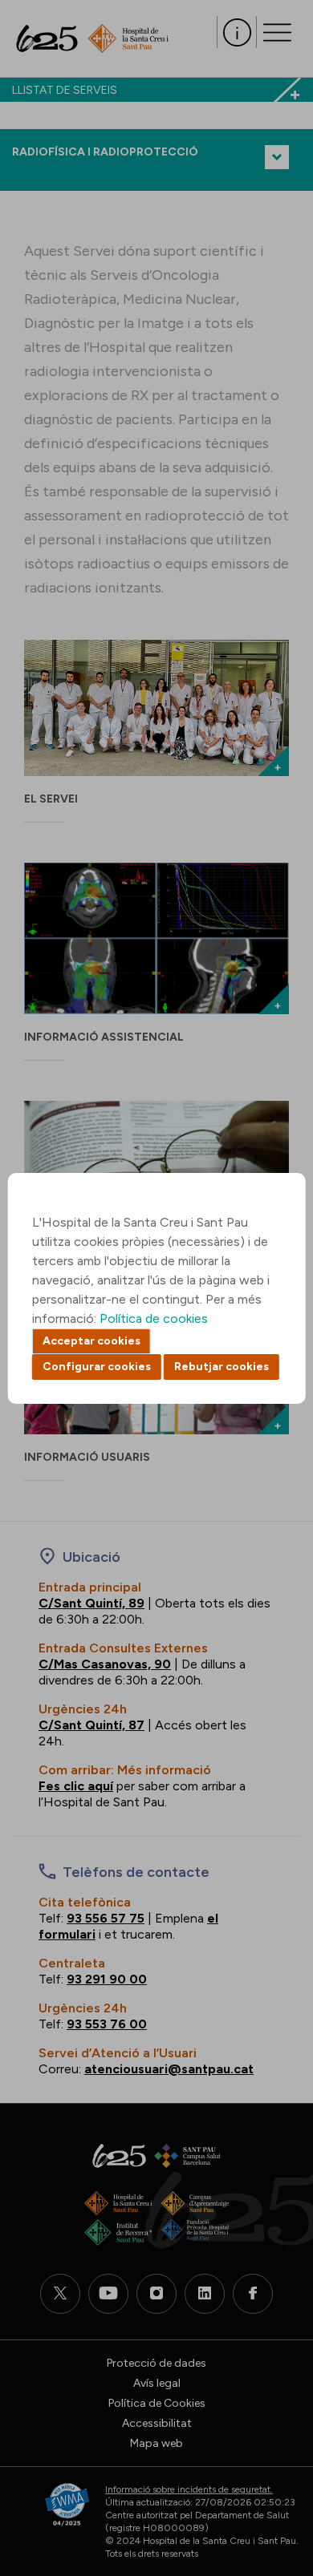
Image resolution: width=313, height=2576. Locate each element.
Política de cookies (154, 1318)
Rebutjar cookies (222, 1367)
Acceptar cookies (91, 1341)
